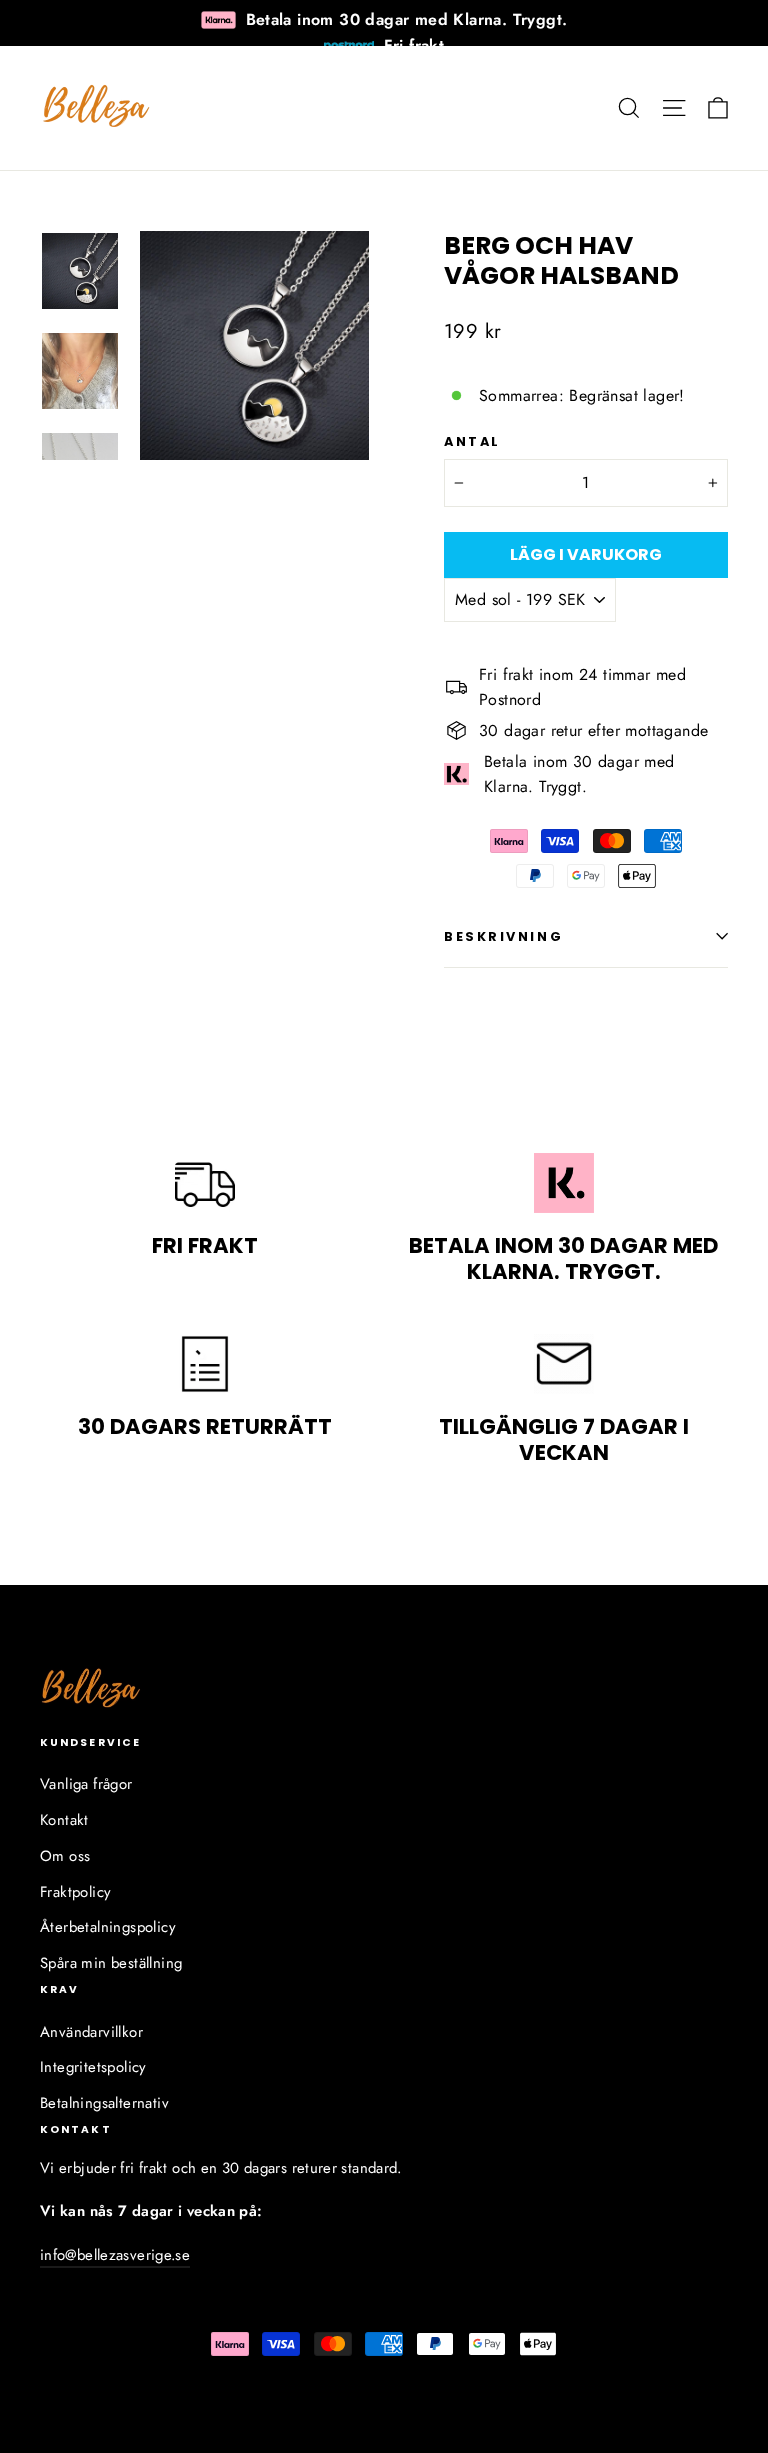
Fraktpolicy (75, 1892)
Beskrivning (503, 936)
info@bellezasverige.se (115, 2255)
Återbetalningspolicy (108, 1927)
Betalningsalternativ (104, 2103)
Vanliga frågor (86, 1784)
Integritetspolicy (93, 2067)
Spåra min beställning (111, 1963)
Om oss (65, 1856)
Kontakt (64, 1820)
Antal (472, 441)
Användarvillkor (91, 2032)
